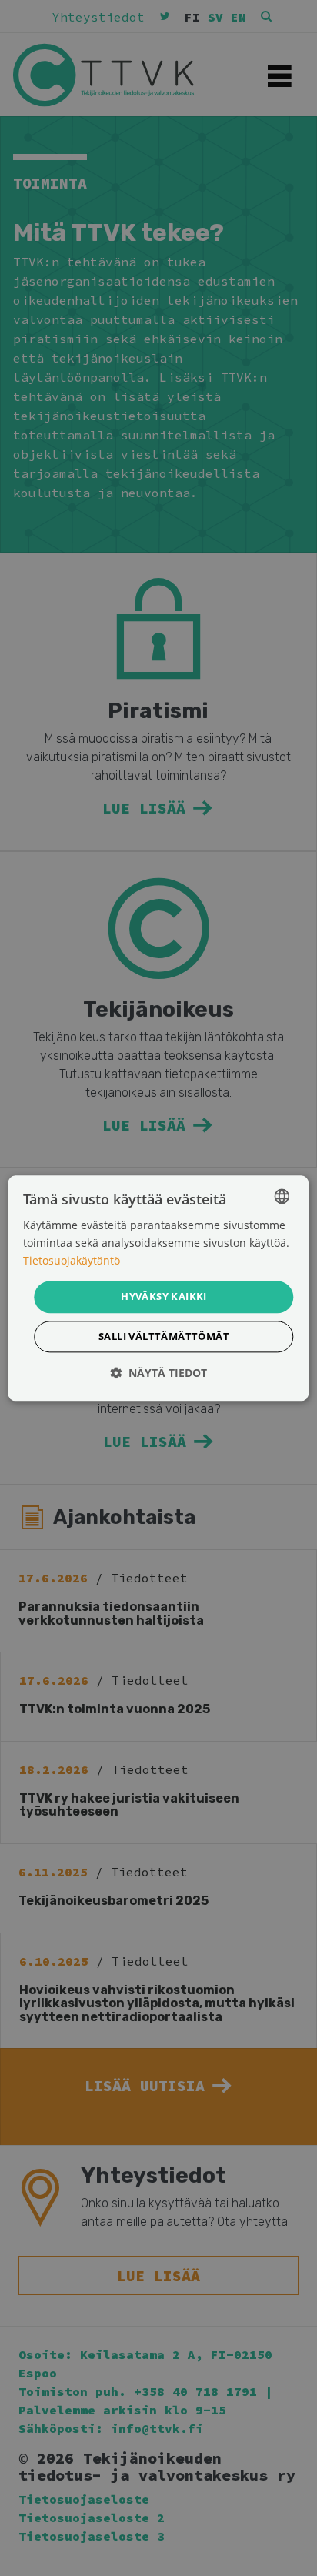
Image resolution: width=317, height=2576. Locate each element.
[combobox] (282, 1196)
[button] (158, 1373)
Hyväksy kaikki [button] (164, 1297)
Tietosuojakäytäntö (72, 1260)
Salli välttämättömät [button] (164, 1336)
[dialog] (158, 1288)
